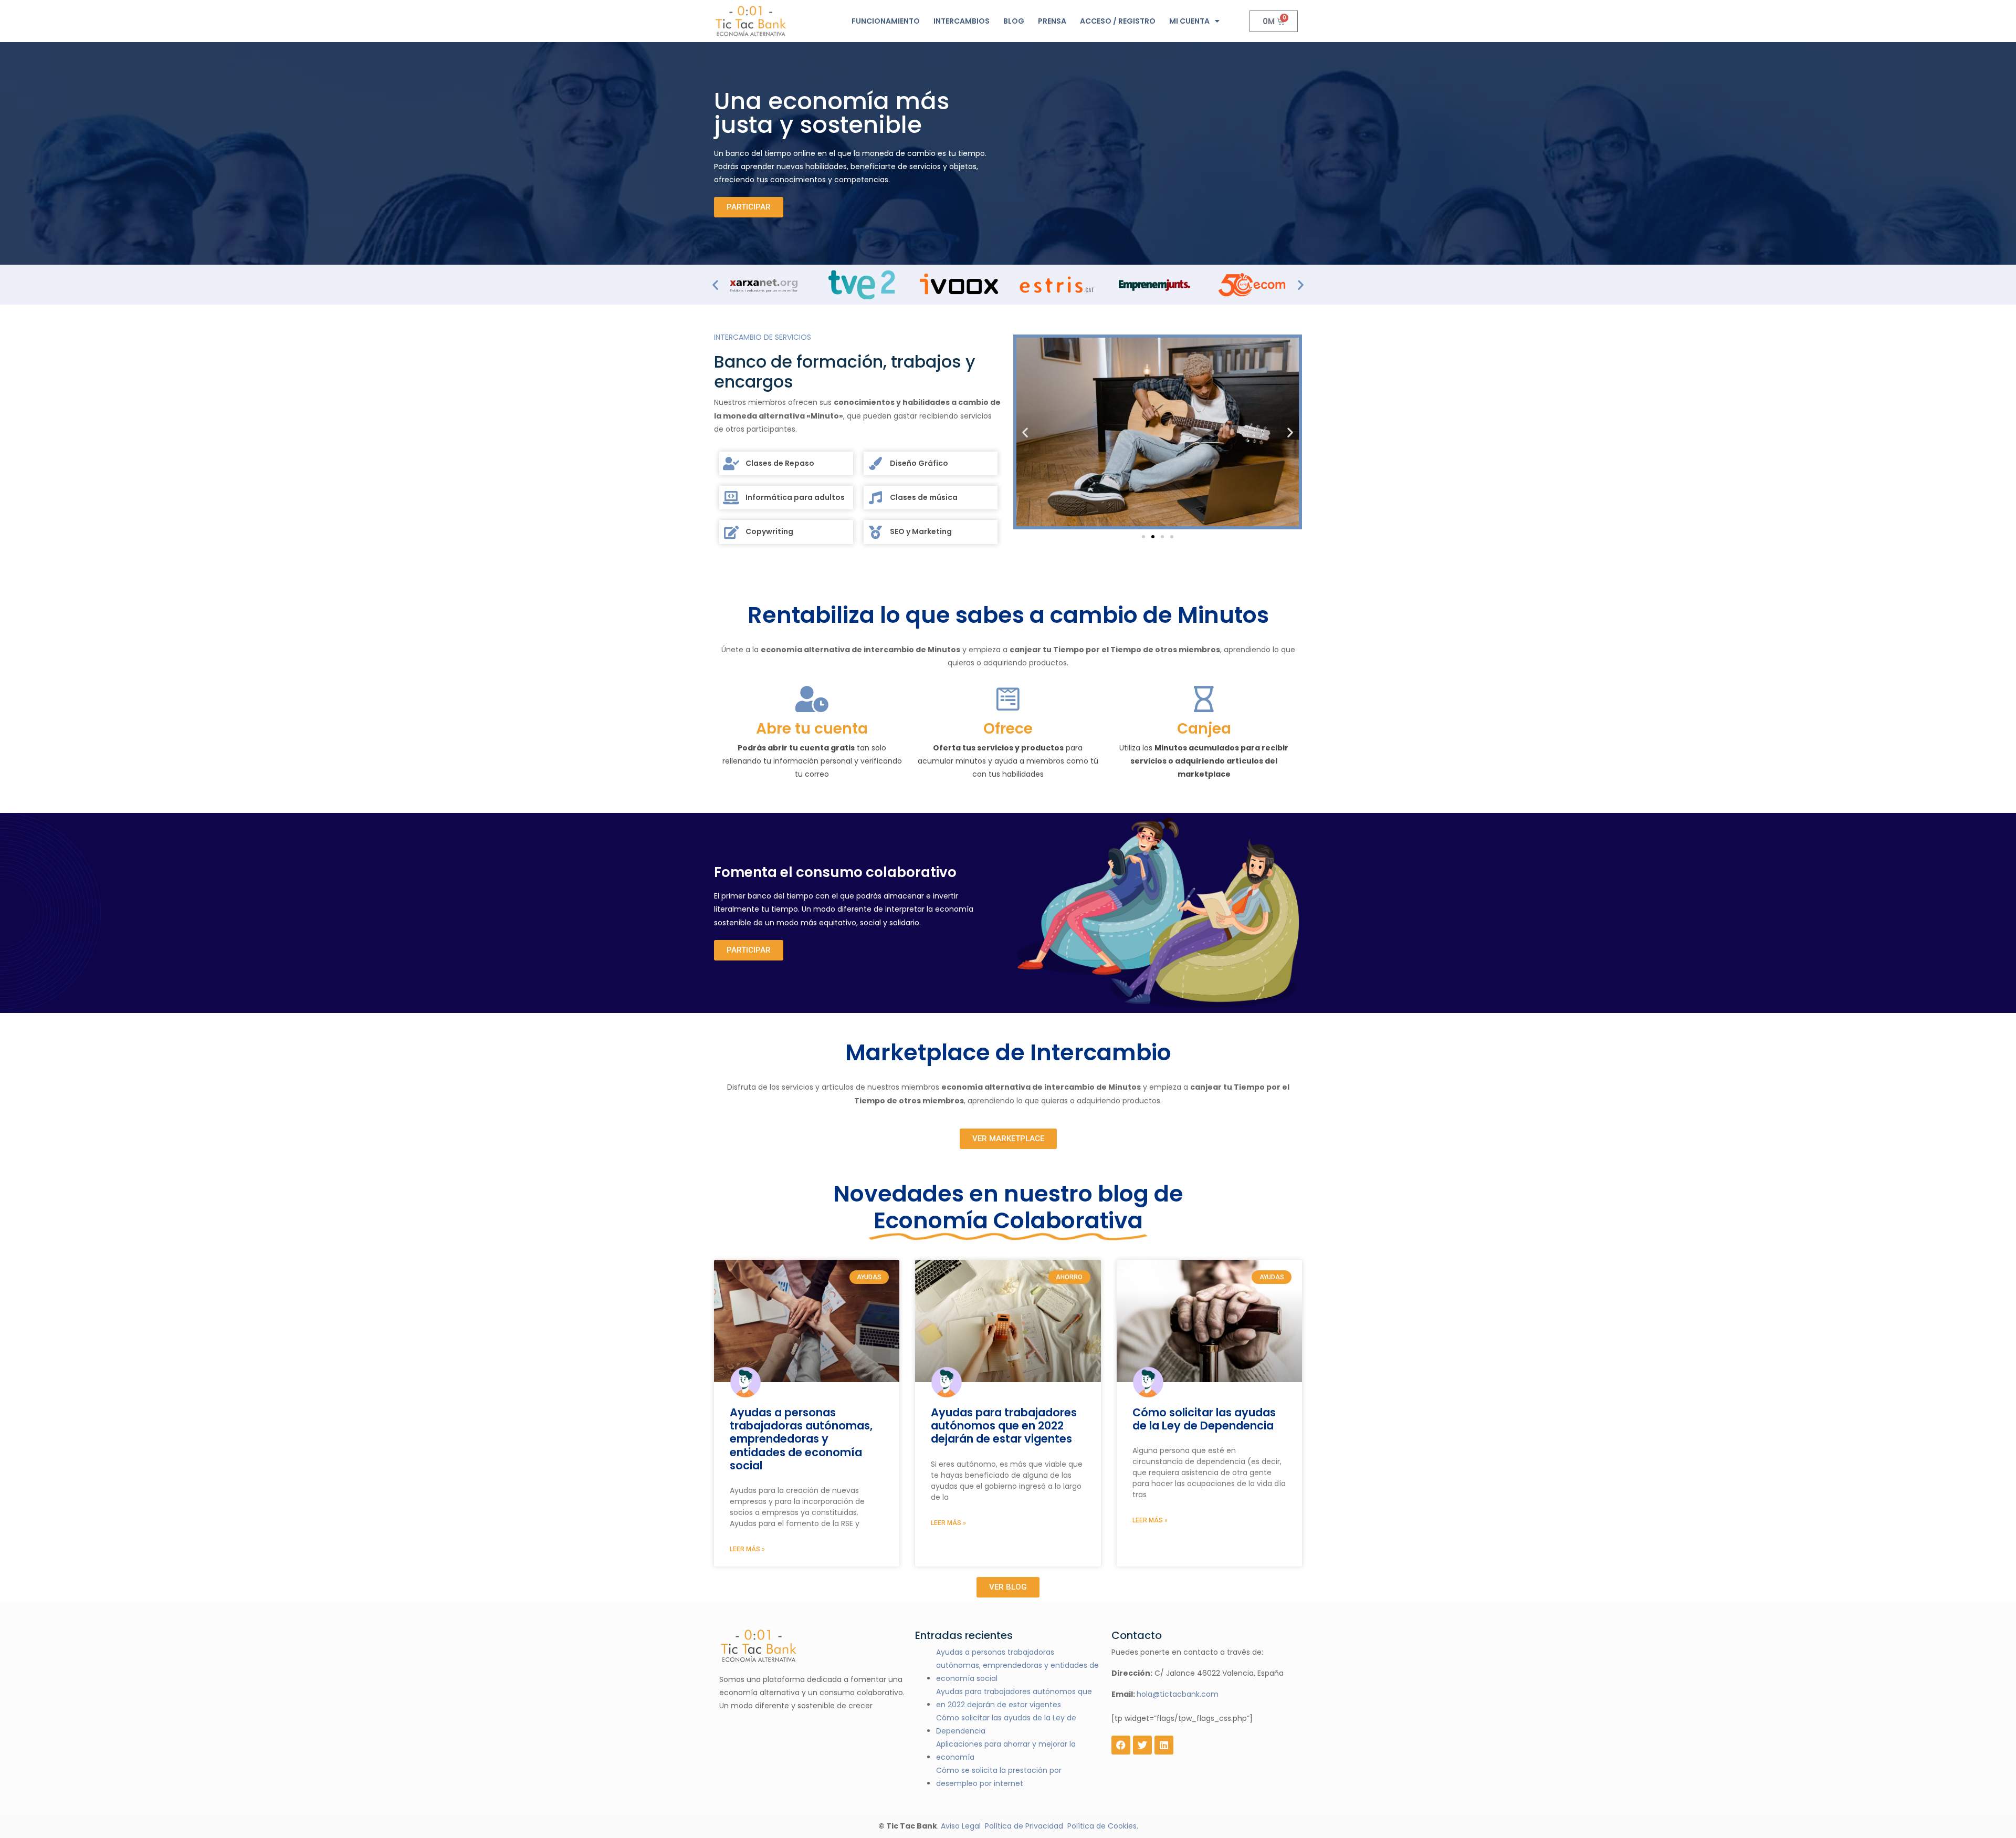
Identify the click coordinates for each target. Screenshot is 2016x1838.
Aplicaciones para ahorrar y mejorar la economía (1006, 1751)
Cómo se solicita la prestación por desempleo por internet (999, 1777)
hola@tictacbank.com (1178, 1694)
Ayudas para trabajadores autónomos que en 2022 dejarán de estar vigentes (1004, 1426)
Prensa (1052, 21)
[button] (715, 284)
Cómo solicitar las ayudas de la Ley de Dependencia (1204, 1419)
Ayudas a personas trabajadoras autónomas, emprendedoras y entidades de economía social (801, 1439)
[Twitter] (1142, 1745)
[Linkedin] (1164, 1745)
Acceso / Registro (1118, 21)
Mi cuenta (1189, 21)
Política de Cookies (1102, 1826)
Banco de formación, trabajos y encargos (845, 372)
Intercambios (962, 21)
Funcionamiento (886, 21)
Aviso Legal (961, 1826)
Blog (1014, 21)
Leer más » (747, 1549)
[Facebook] (1121, 1745)
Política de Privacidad (1024, 1826)
